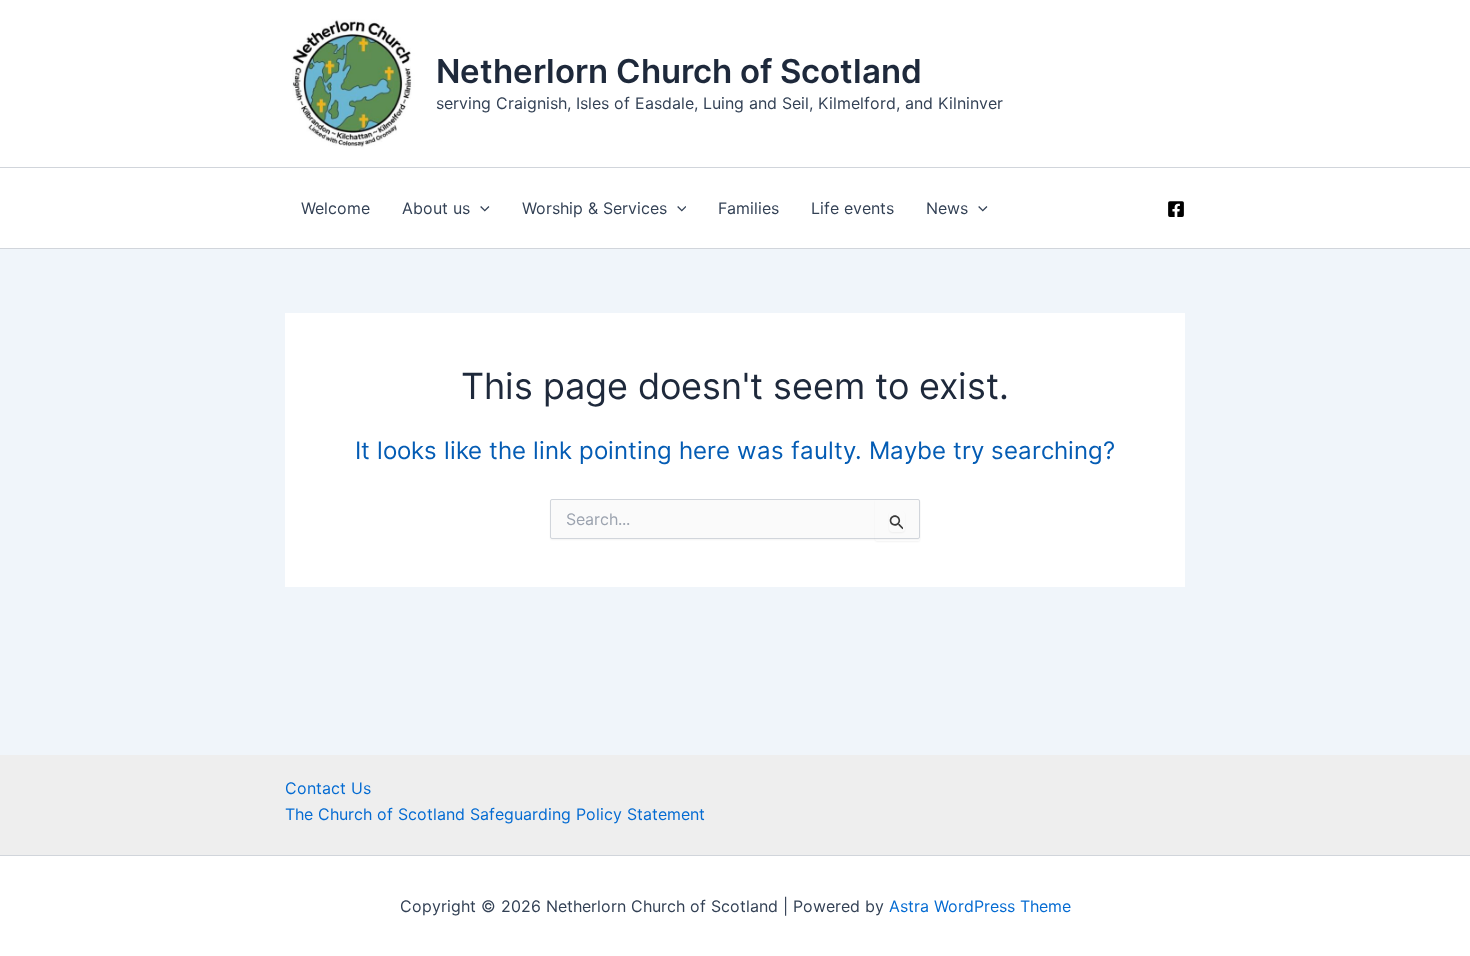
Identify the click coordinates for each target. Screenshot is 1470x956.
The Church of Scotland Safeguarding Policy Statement (495, 814)
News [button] (947, 208)
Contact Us (328, 788)
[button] (480, 208)
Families (748, 208)
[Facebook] (1176, 209)
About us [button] (436, 208)
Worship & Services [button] (594, 208)
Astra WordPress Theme (980, 906)
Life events (852, 208)
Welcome (335, 208)
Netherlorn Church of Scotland (679, 71)
